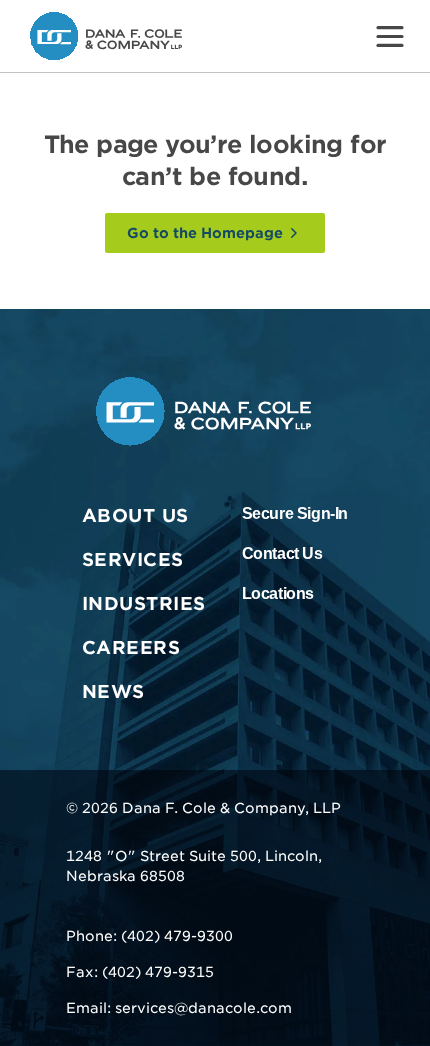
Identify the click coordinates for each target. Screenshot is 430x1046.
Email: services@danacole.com (179, 1008)
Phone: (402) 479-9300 (149, 936)
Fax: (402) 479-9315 (140, 972)
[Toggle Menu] (390, 36)
